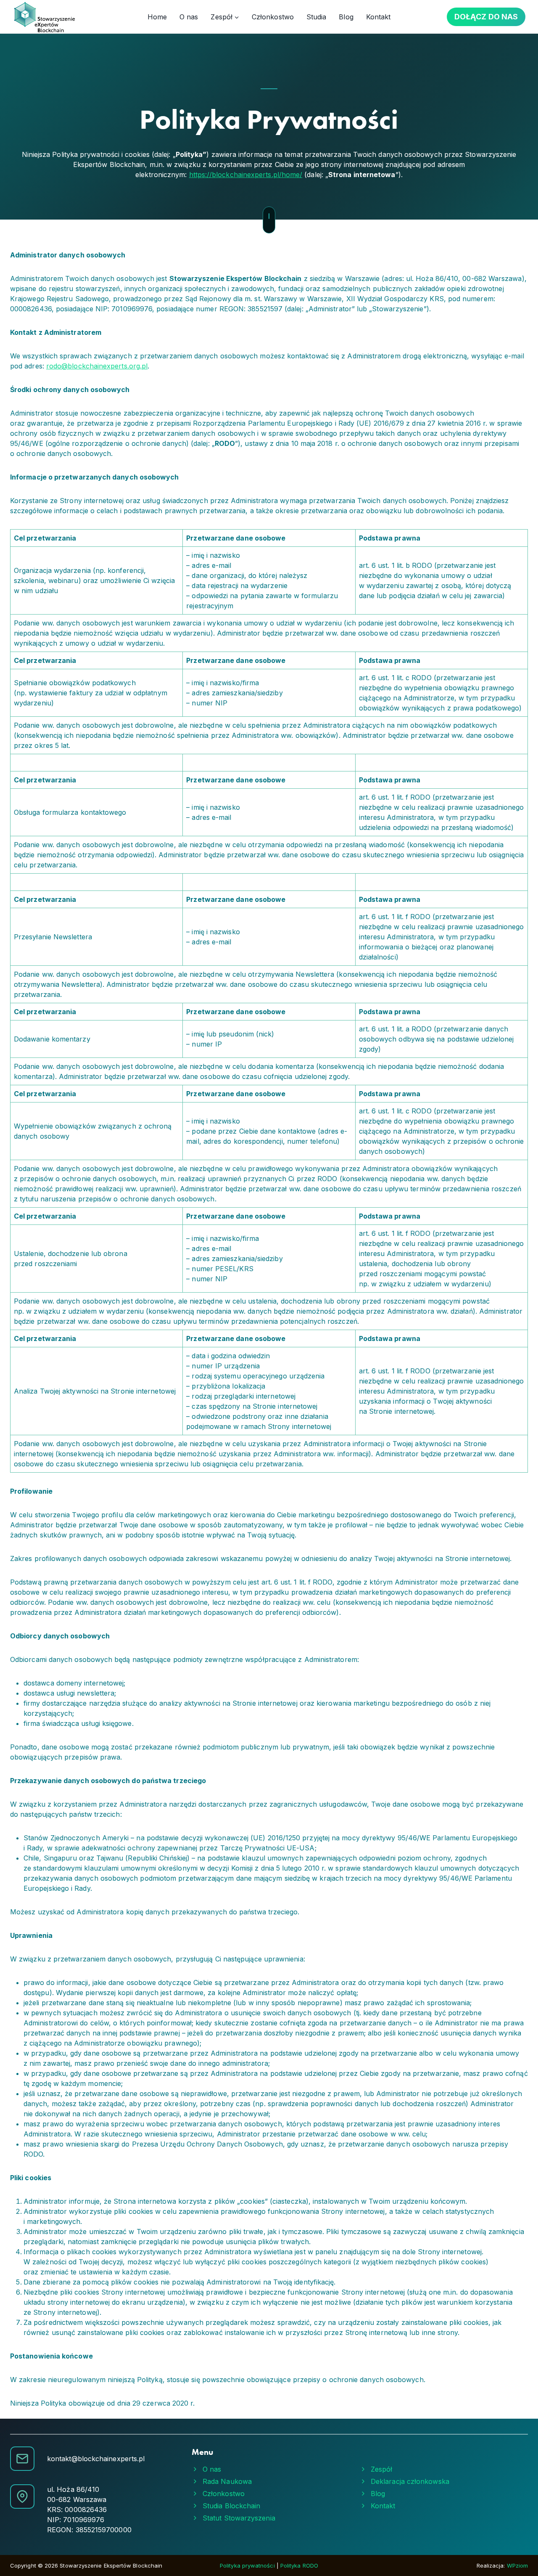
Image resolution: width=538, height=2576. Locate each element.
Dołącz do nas (486, 17)
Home (157, 17)
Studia (316, 17)
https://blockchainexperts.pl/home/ (246, 175)
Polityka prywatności (248, 2565)
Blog (346, 17)
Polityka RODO (299, 2565)
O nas (189, 17)
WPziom (517, 2565)
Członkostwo (273, 17)
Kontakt (378, 17)
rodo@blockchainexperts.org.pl (97, 366)
